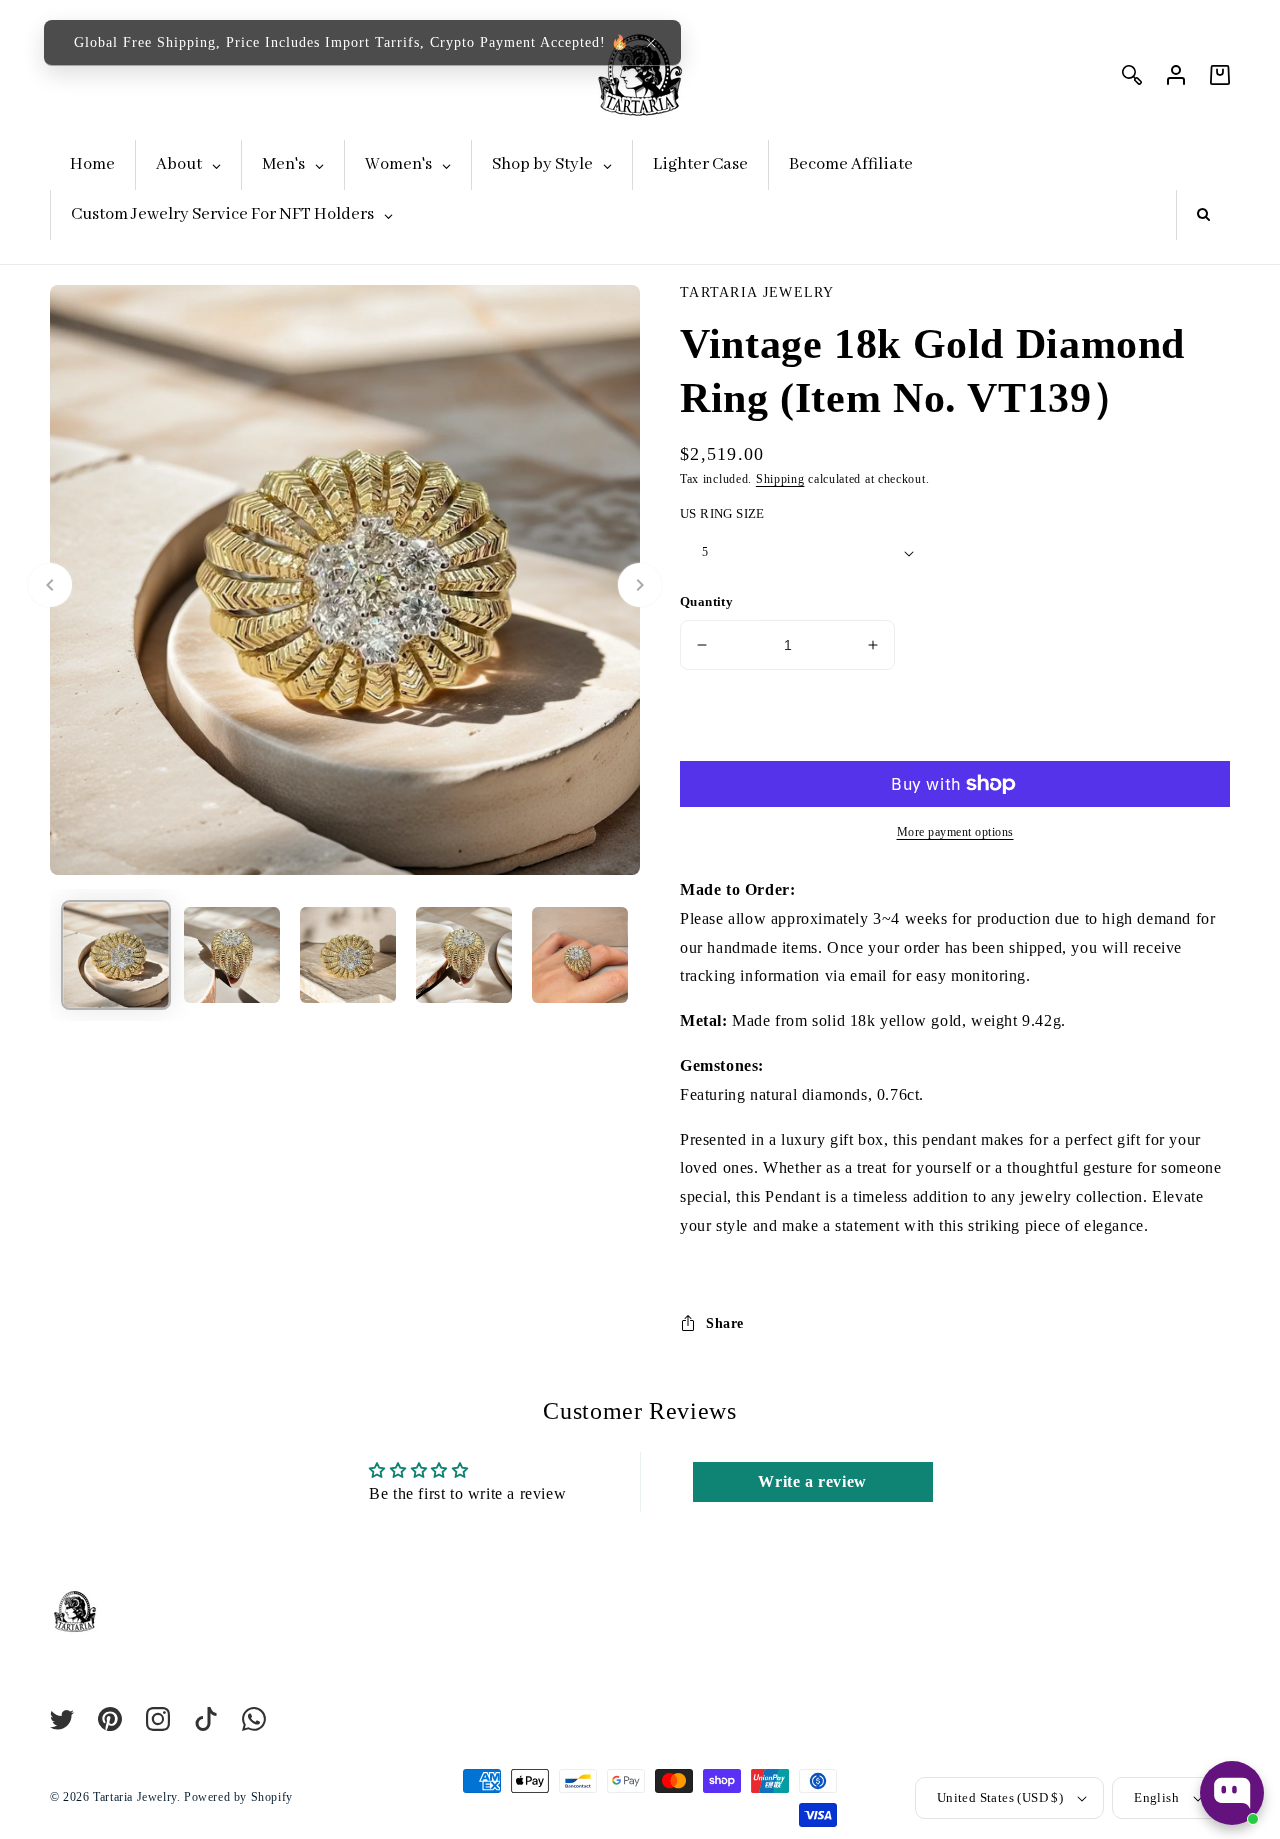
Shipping (780, 479)
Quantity (706, 601)
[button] (651, 43)
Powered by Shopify (238, 1797)
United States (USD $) (1000, 1797)
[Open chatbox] (1232, 1793)
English (1156, 1797)
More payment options (955, 832)
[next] (640, 585)
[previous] (50, 585)
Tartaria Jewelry (135, 1797)
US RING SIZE (722, 513)
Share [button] (725, 1323)
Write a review (812, 1481)
